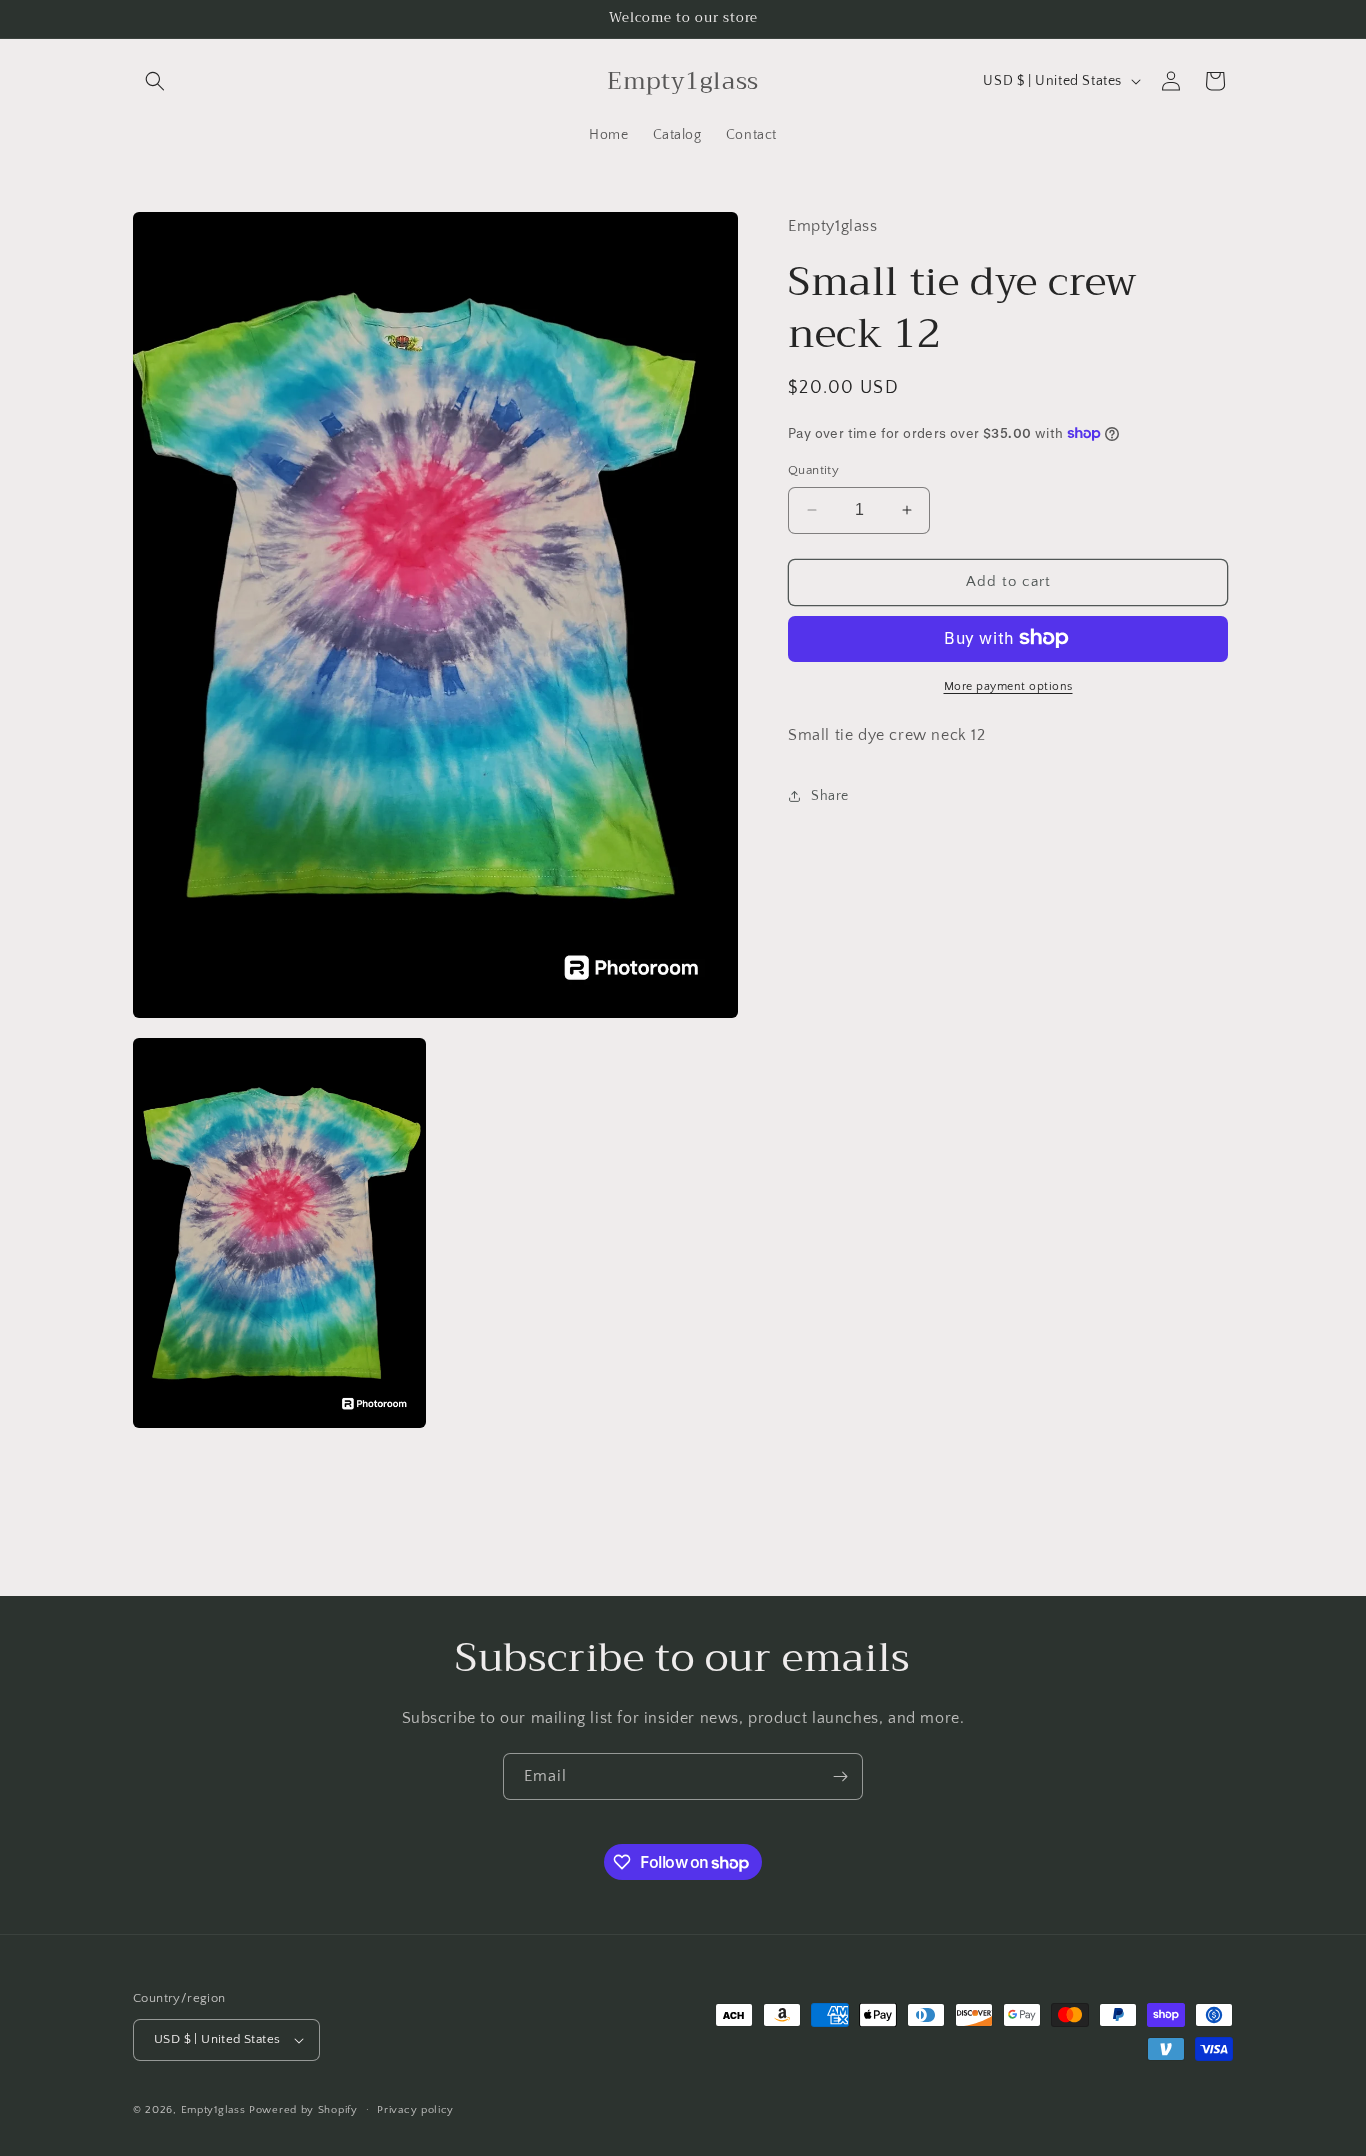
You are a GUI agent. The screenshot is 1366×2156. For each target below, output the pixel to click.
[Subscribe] (840, 1776)
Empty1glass (215, 2110)
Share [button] (830, 795)
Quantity (813, 470)
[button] (155, 81)
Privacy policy (415, 2109)
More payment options (1008, 685)
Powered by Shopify (303, 2110)
